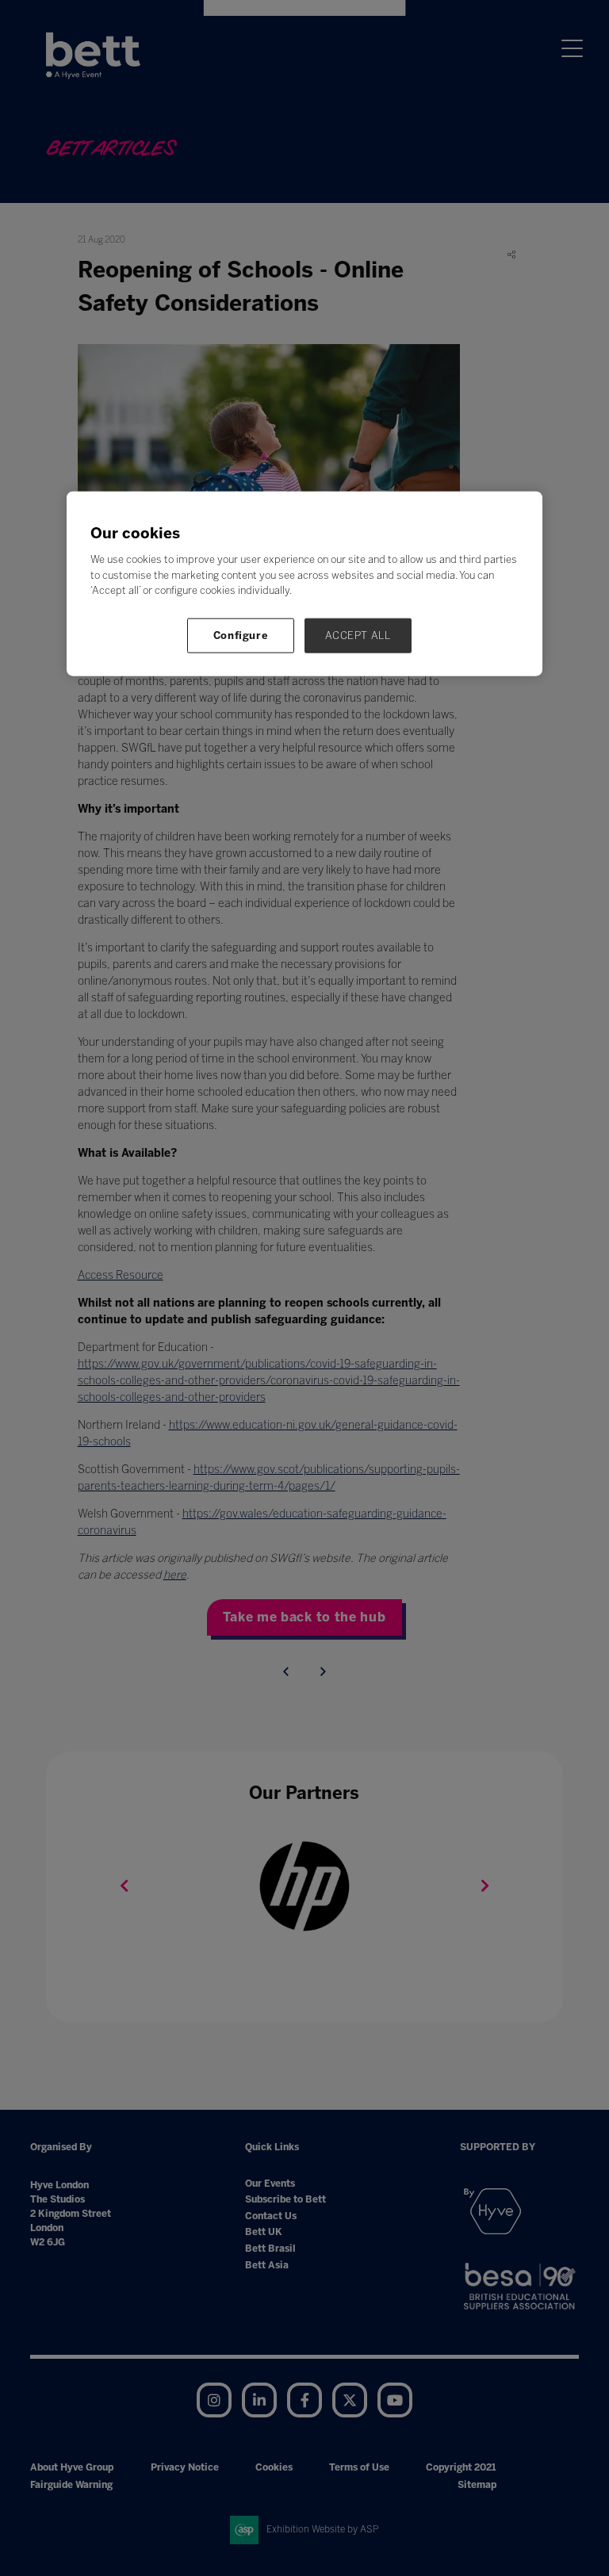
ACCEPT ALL (358, 635)
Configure (241, 635)
